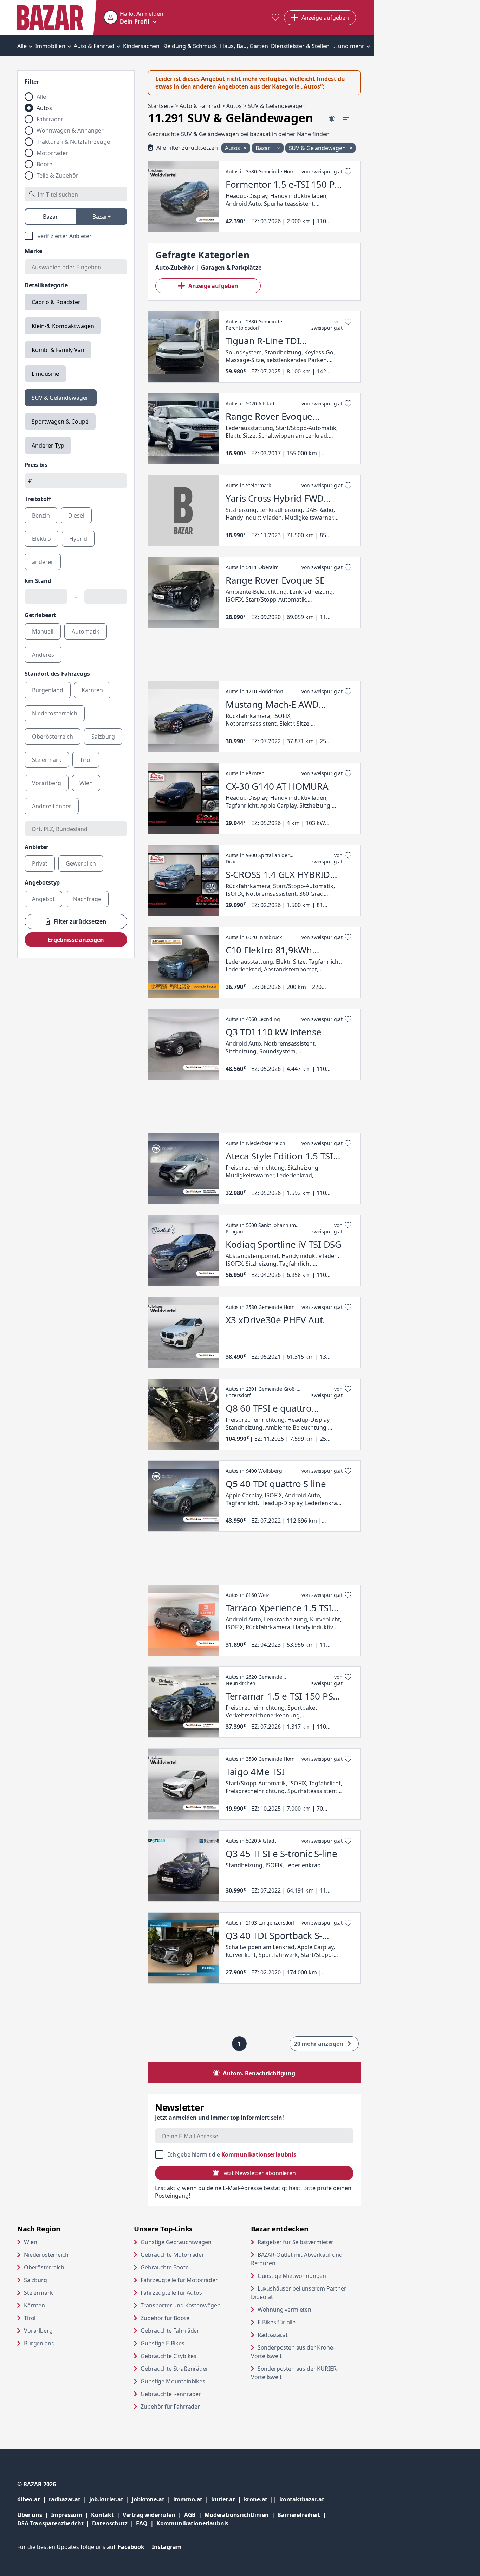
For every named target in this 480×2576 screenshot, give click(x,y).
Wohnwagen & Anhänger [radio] (70, 130)
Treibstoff (38, 499)
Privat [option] (40, 863)
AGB (194, 2515)
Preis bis (36, 465)
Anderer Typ (48, 445)
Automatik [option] (86, 631)
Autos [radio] (44, 108)
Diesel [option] (76, 515)
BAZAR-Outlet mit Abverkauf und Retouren (297, 2259)
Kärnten (34, 2305)
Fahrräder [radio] (50, 119)
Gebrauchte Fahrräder (170, 2331)
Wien (30, 2242)
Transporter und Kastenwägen (181, 2305)
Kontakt (102, 2515)
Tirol (30, 2318)
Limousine (45, 374)
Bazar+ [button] (265, 148)
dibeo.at (33, 2499)
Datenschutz (110, 2523)
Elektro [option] (41, 539)
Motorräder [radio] (52, 153)
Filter (32, 82)
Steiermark (38, 2293)
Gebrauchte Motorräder (172, 2255)
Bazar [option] (50, 217)
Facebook (135, 2547)
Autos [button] (233, 148)
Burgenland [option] (48, 690)
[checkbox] (76, 236)
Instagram (167, 2547)
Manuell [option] (43, 631)
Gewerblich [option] (81, 863)
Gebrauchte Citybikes (168, 2356)
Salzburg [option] (103, 737)
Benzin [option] (41, 515)
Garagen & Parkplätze (231, 268)
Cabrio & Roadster (56, 302)
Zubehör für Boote (165, 2318)
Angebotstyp (42, 882)
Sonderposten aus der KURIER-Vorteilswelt (295, 2373)
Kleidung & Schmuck (190, 46)
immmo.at (192, 2499)
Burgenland (39, 2343)
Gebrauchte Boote (164, 2267)
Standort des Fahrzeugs (57, 674)
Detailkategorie (46, 285)
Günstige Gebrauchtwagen (176, 2242)
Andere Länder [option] (52, 806)
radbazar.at (69, 2499)
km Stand (38, 581)
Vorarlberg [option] (47, 783)
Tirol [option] (86, 760)
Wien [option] (86, 783)
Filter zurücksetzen (80, 921)
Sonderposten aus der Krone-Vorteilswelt (293, 2352)
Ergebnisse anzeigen (76, 940)
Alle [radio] (41, 97)
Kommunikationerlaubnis (192, 2523)
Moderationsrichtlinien (236, 2515)
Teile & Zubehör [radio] (57, 175)
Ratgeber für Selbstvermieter (309, 2242)
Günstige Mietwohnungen (309, 2276)
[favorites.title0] (275, 18)
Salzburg (35, 2280)
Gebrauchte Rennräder (171, 2394)
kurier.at (227, 2499)
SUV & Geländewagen (61, 398)
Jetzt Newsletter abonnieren (259, 2173)
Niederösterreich (46, 2255)
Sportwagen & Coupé (60, 422)
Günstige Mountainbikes (173, 2381)
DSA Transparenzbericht (55, 2523)
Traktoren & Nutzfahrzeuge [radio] (73, 142)
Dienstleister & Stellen (300, 46)
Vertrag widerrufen (149, 2515)
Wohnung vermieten (309, 2309)
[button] (134, 18)
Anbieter (37, 847)
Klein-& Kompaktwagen (63, 326)
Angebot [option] (43, 899)
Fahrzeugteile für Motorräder (179, 2280)
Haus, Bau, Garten (244, 46)
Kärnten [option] (92, 690)
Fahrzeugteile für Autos (171, 2293)
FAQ (142, 2523)
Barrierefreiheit (303, 2515)
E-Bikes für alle (303, 2322)
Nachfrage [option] (87, 899)
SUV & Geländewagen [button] (318, 148)
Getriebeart (40, 615)
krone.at (262, 2499)
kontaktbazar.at (302, 2499)
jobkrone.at (152, 2499)
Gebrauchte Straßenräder (174, 2369)
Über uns (30, 2515)
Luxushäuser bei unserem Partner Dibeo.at (299, 2293)
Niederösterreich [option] (55, 713)
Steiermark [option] (47, 760)
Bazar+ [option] (102, 217)
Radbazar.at (300, 2335)
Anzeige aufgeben (213, 286)
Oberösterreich (44, 2267)
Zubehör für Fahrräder (170, 2407)
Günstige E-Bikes (162, 2343)
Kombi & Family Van (58, 350)
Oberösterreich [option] (53, 737)
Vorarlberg (38, 2331)
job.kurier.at (111, 2499)
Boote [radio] (44, 164)
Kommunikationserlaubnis (259, 2154)
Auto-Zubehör (174, 268)
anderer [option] (43, 562)
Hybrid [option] (78, 539)
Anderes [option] (43, 655)
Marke (33, 251)
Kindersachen (141, 46)
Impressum (71, 2515)
